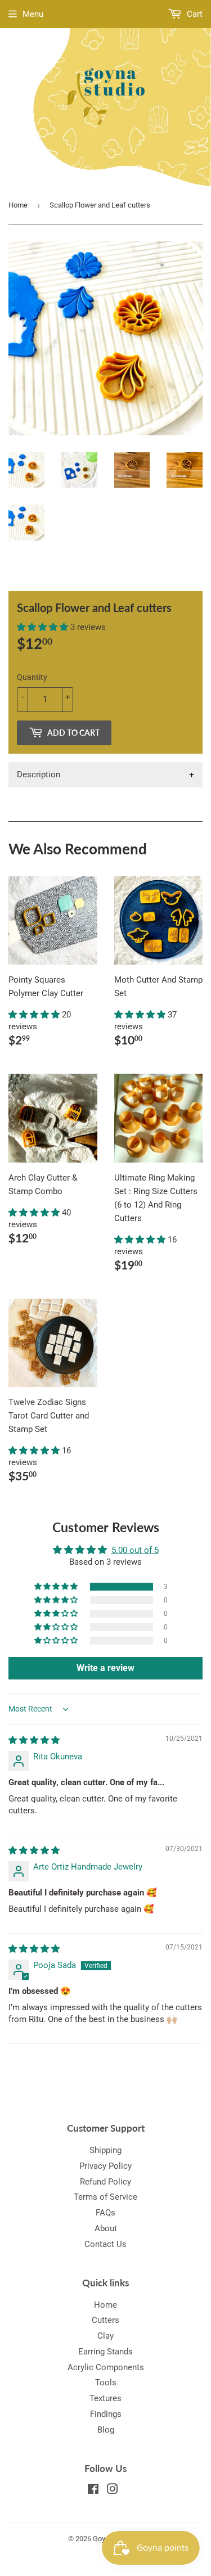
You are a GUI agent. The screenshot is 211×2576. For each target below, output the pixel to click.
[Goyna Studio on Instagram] (113, 2491)
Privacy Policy (105, 2166)
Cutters (105, 2320)
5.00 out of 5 (135, 1550)
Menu (33, 14)
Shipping (105, 2150)
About (106, 2228)
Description (39, 774)
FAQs (105, 2213)
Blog (106, 2430)
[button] (44, 627)
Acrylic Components (106, 2367)
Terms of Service (105, 2197)
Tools (106, 2383)
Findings (106, 2414)
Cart (194, 14)
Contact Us (105, 2244)
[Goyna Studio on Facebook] (93, 2491)
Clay (105, 2336)
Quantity (32, 677)
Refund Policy (105, 2182)
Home (18, 205)
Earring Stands (105, 2352)
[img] (34, 1740)
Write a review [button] (105, 1668)
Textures (105, 2398)
